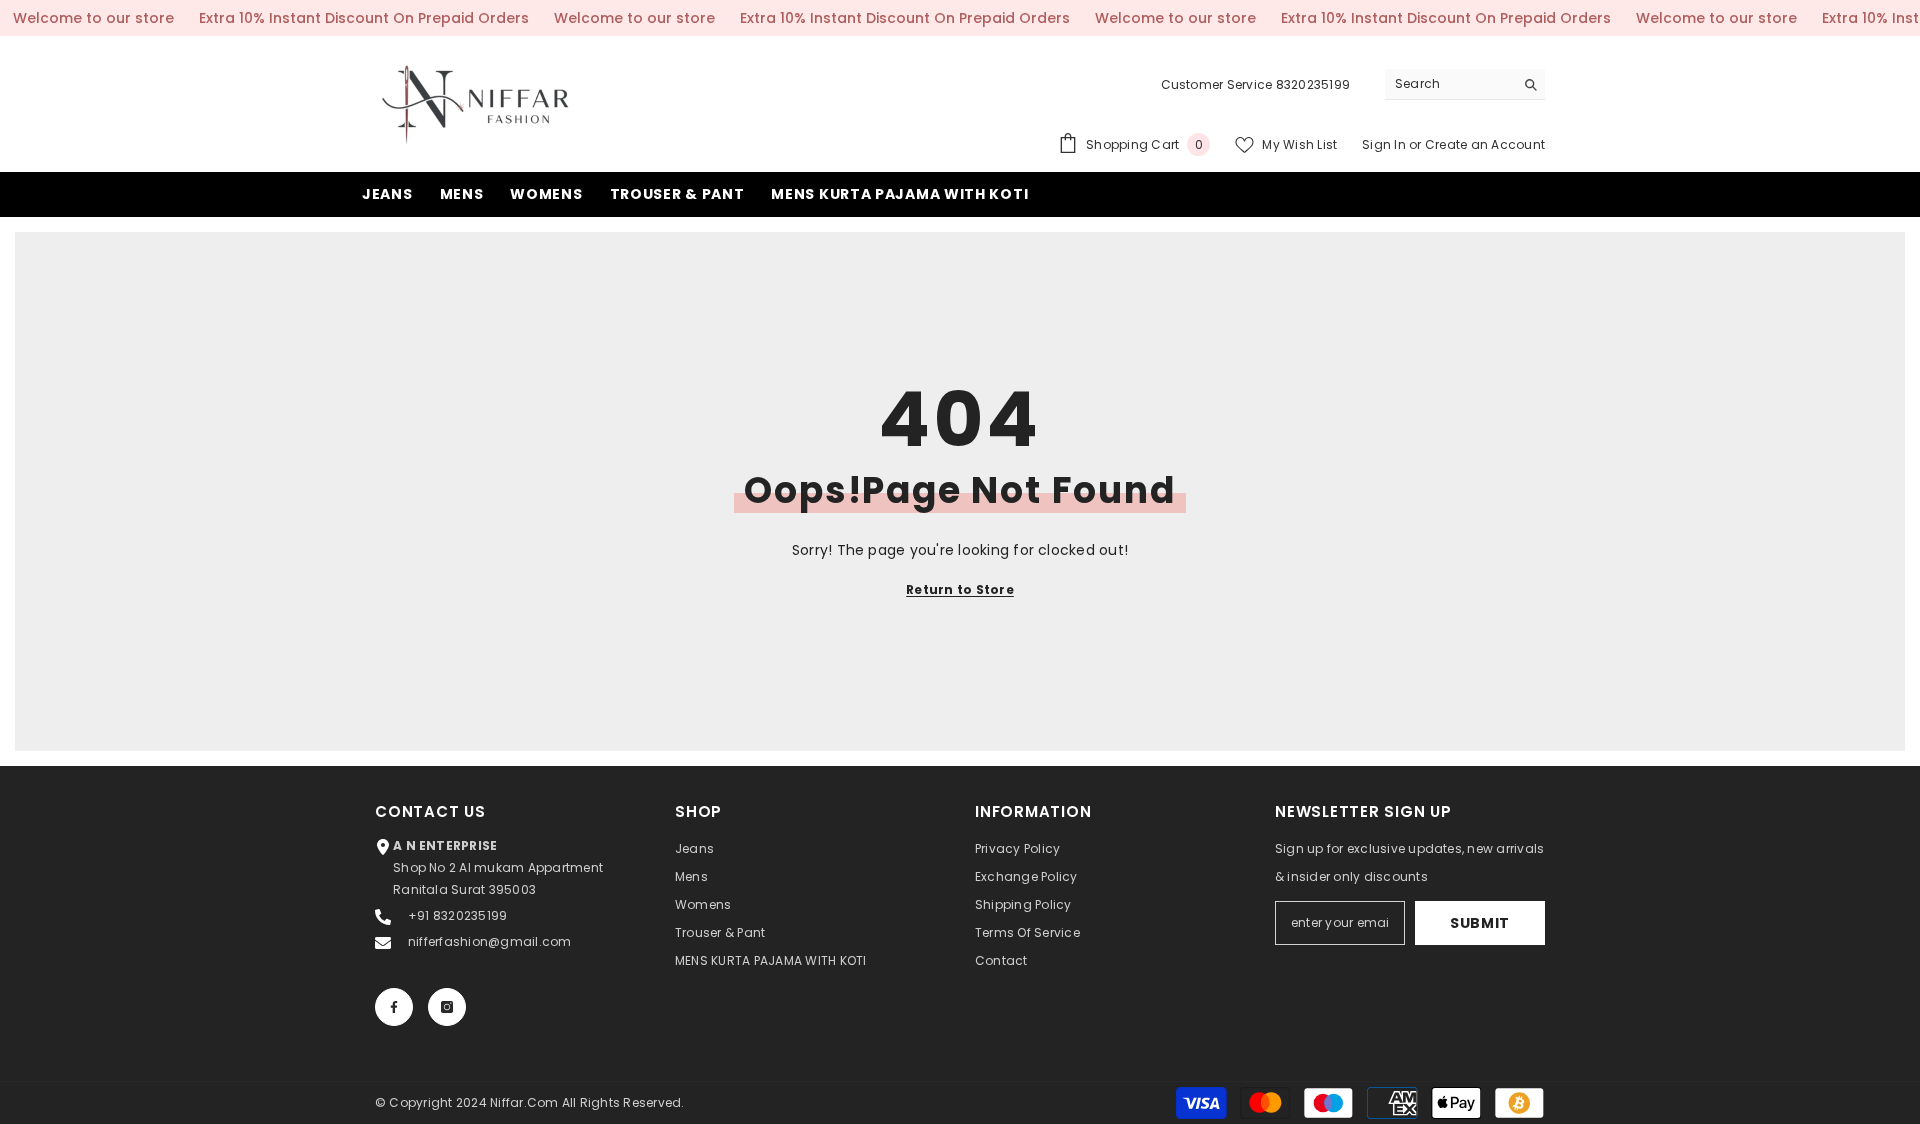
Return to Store (960, 589)
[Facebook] (394, 1007)
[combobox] (1449, 84)
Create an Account (1485, 144)
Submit (1480, 923)
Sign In (1384, 144)
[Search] (1465, 84)
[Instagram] (447, 1007)
